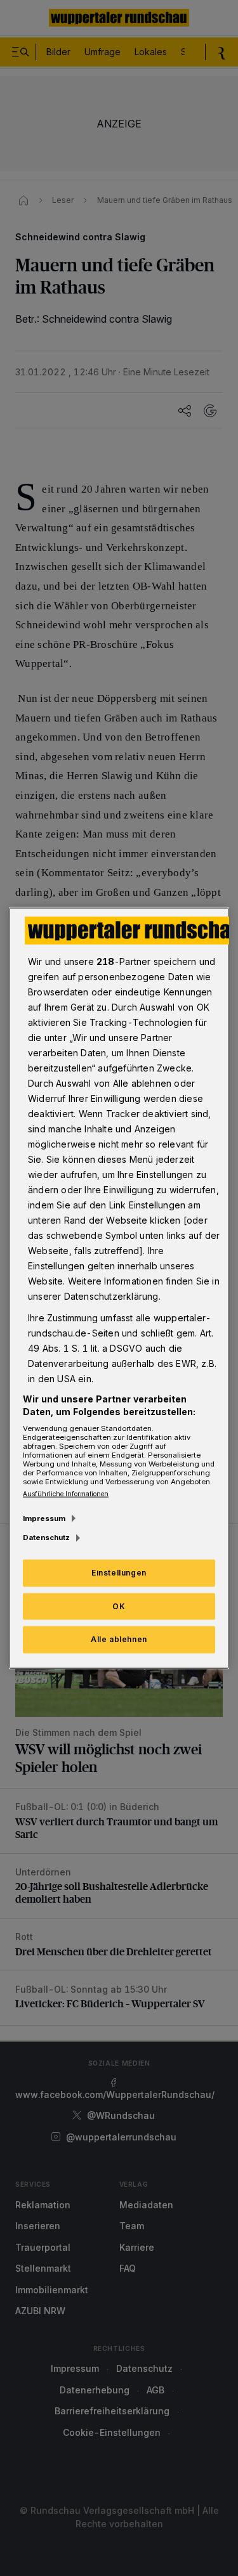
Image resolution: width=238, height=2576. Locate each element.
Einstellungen (119, 1572)
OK (119, 1606)
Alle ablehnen (119, 1639)
